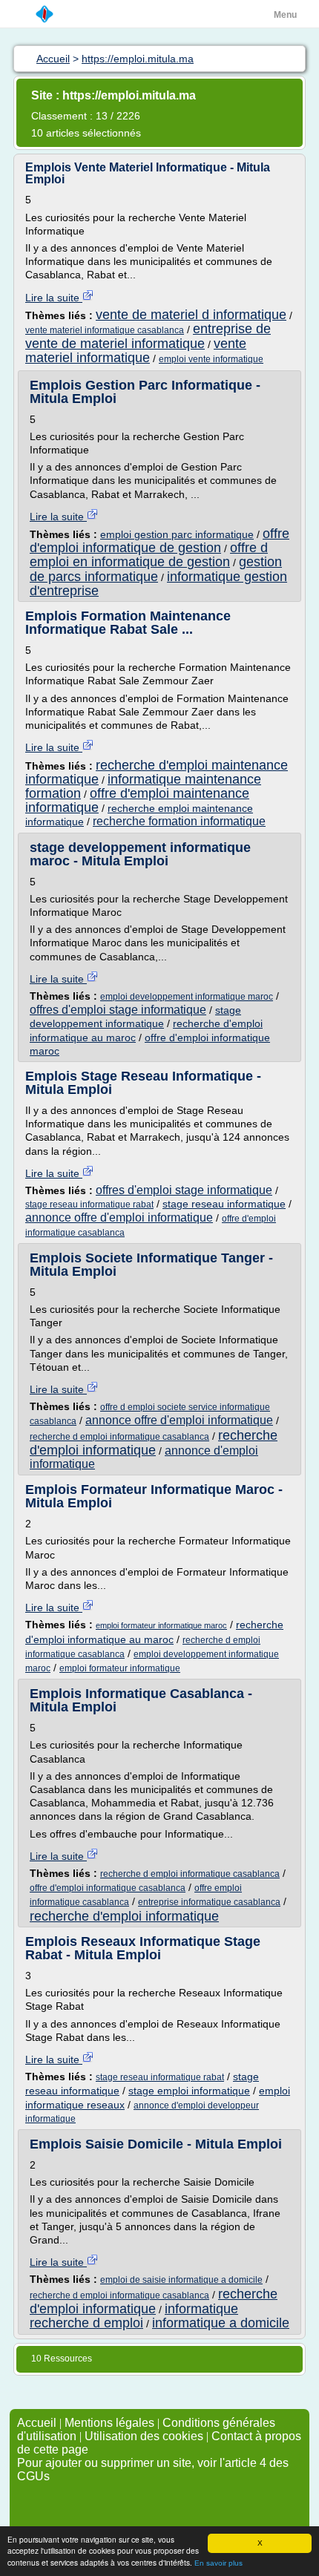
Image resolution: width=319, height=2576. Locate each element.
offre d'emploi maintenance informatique (137, 800)
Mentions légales (109, 2423)
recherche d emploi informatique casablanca (119, 1437)
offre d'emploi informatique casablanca (108, 1888)
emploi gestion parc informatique (177, 534)
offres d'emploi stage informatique (118, 1010)
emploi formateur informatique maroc (161, 1625)
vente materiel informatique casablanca (105, 330)
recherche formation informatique (179, 821)
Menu (285, 15)
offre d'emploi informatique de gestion (159, 541)
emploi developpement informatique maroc (187, 997)
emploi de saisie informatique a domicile (181, 2280)
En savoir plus (218, 2563)
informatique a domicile (221, 2323)
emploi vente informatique (211, 359)
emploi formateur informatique (120, 1668)
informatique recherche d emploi (134, 2316)
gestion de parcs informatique (156, 569)
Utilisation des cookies (144, 2436)
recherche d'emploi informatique (154, 1443)
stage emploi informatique (189, 2091)
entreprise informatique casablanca (209, 1902)
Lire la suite (54, 298)
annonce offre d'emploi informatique (119, 1217)
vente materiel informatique (136, 351)
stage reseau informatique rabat (89, 1205)
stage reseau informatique (224, 1204)
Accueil (37, 2423)
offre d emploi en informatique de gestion (149, 555)
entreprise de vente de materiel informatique (148, 336)
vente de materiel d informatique (191, 315)
